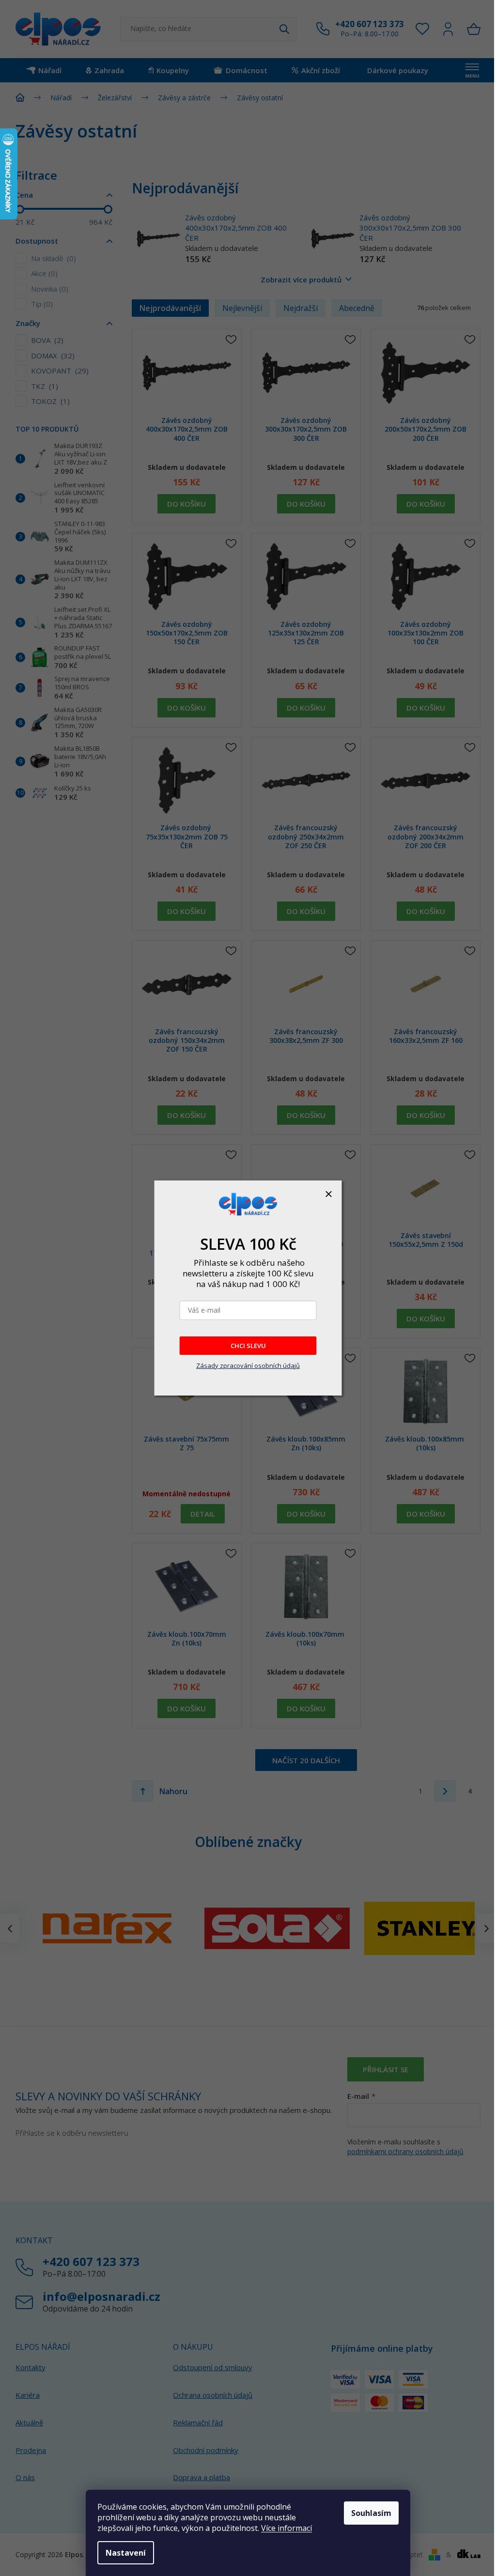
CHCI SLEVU (248, 1346)
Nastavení (126, 2553)
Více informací (287, 2528)
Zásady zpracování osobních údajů (248, 1366)
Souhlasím (371, 2513)
